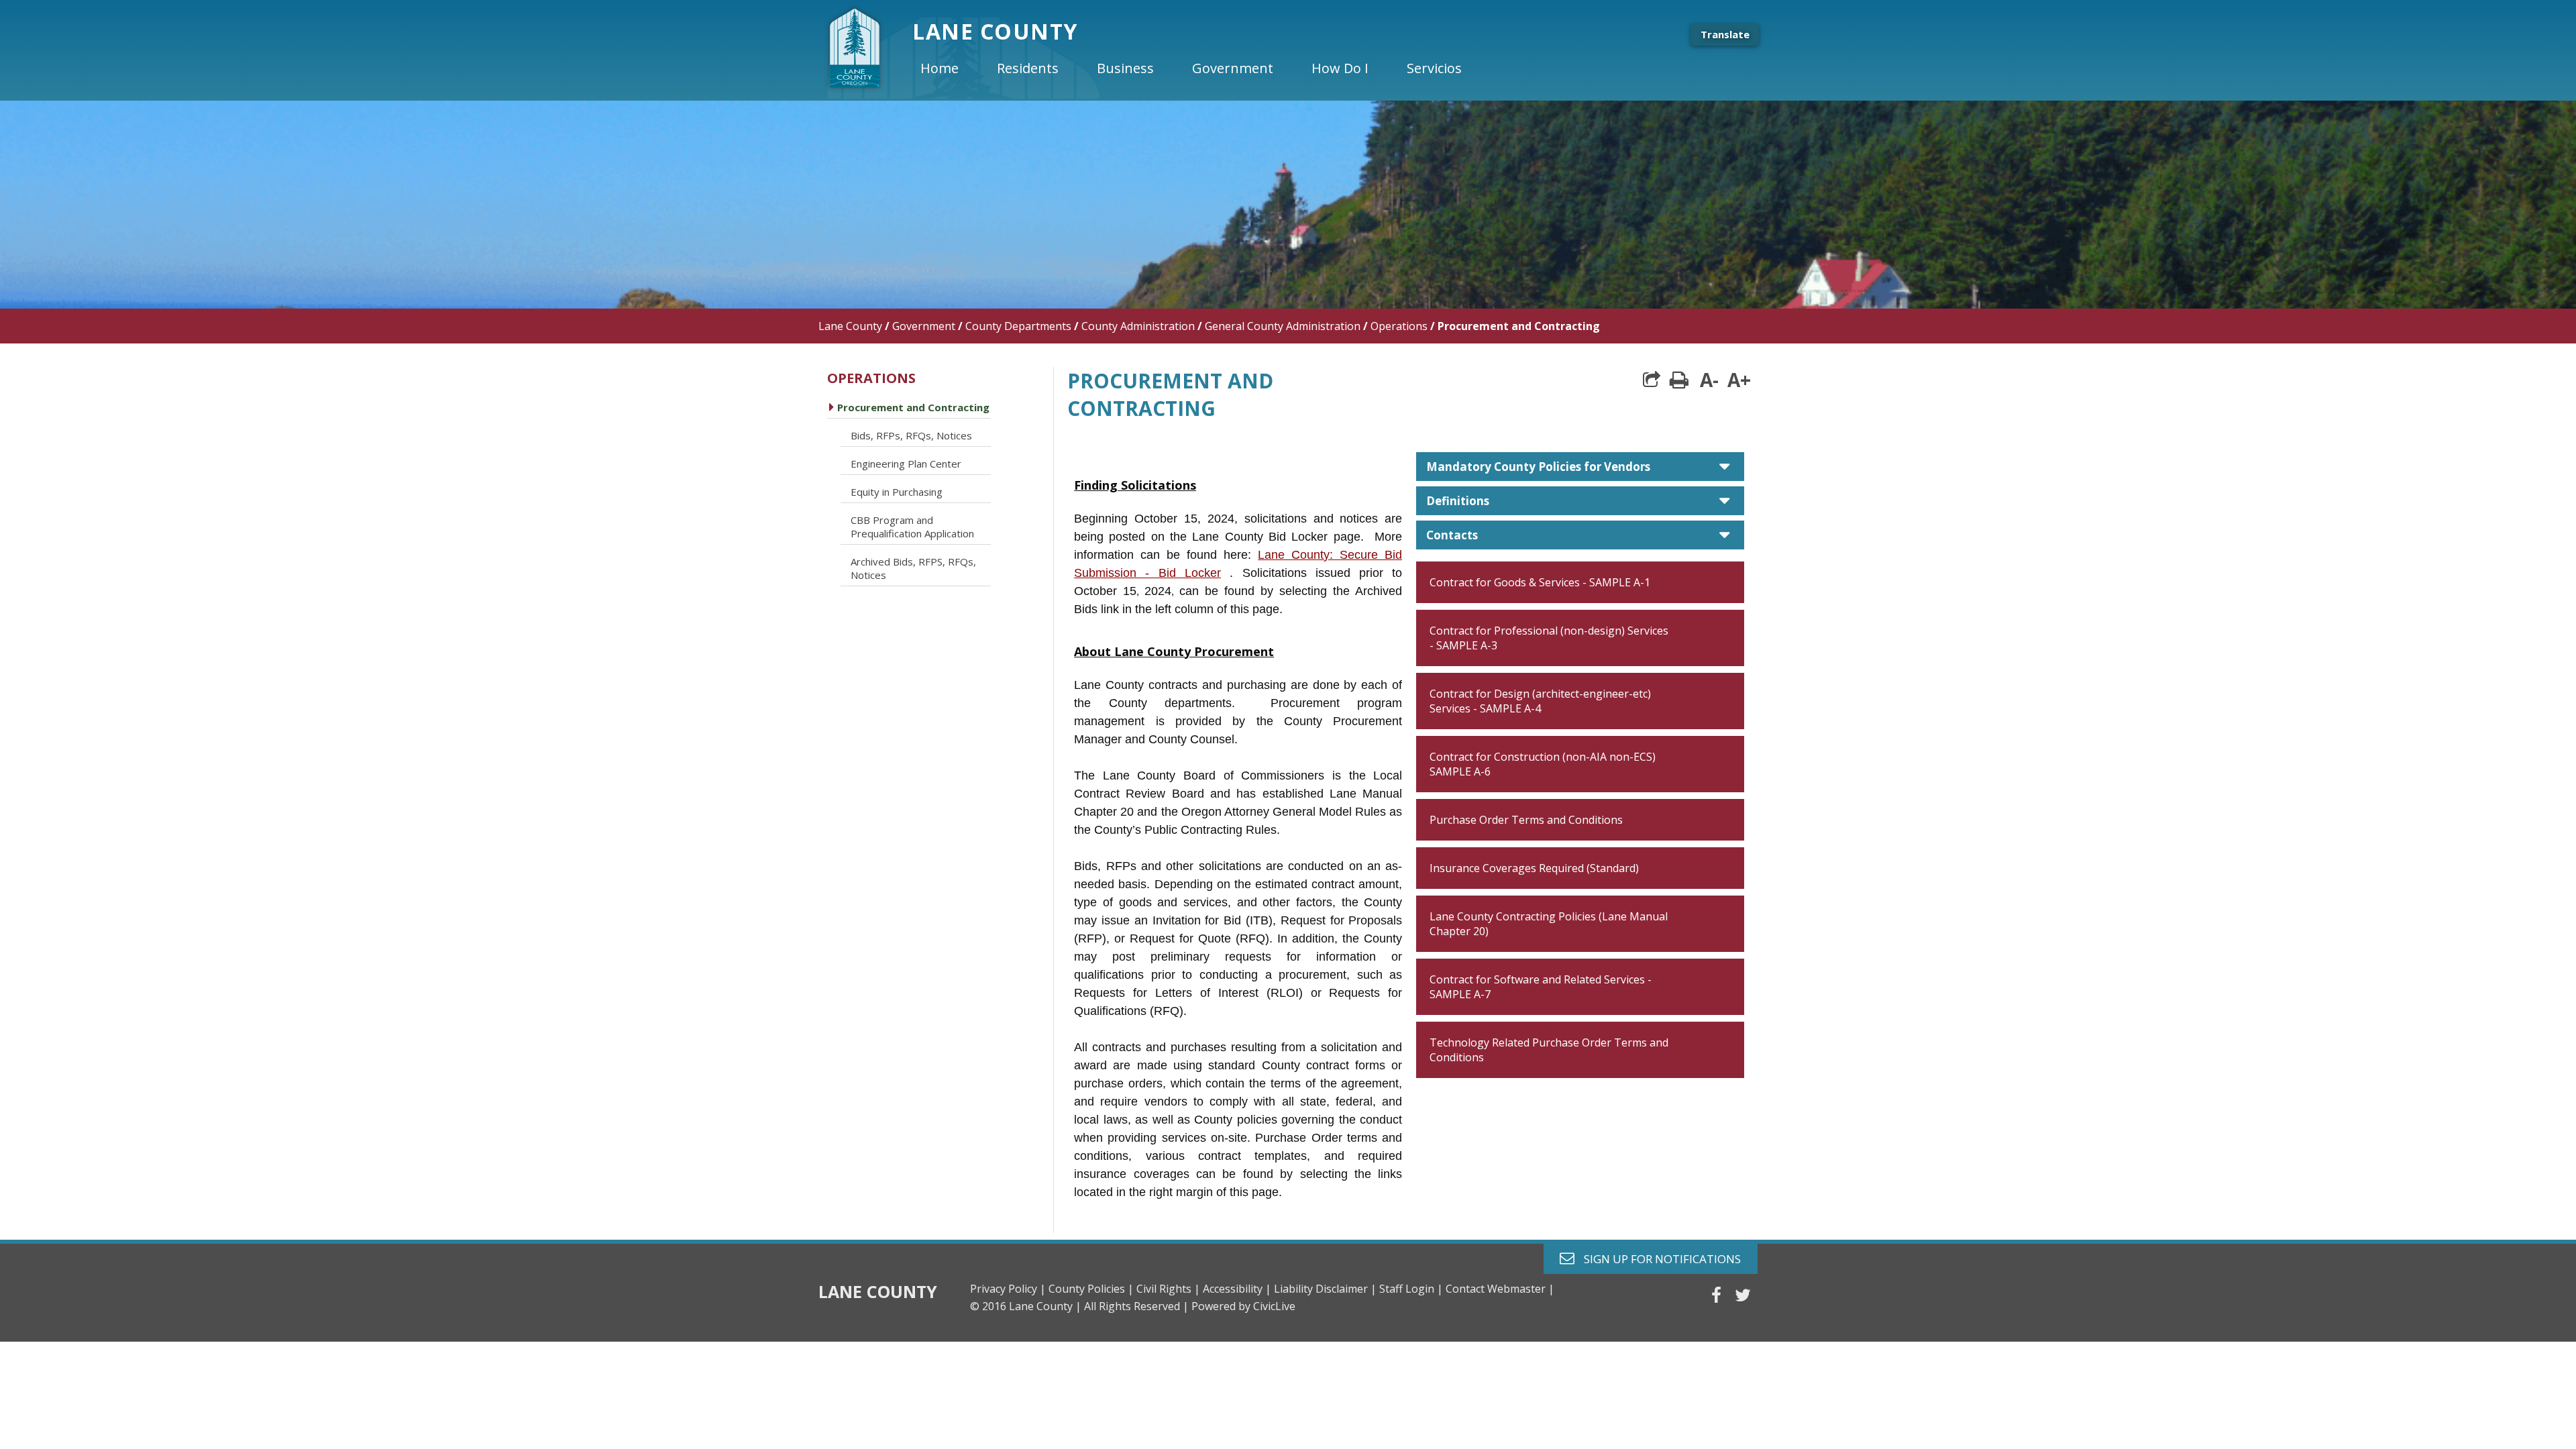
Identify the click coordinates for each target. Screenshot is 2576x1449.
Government (924, 326)
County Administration (1138, 326)
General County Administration (1283, 326)
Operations (1399, 326)
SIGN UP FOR (1657, 1258)
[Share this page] (1652, 380)
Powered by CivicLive (1243, 1306)
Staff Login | (1411, 1289)
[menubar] (1202, 68)
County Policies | (1091, 1289)
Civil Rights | (1168, 1289)
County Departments (1018, 326)
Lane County (850, 326)
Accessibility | (1237, 1289)
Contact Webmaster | (1500, 1289)
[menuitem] (951, 68)
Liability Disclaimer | (1325, 1289)
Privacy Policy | (1008, 1289)
